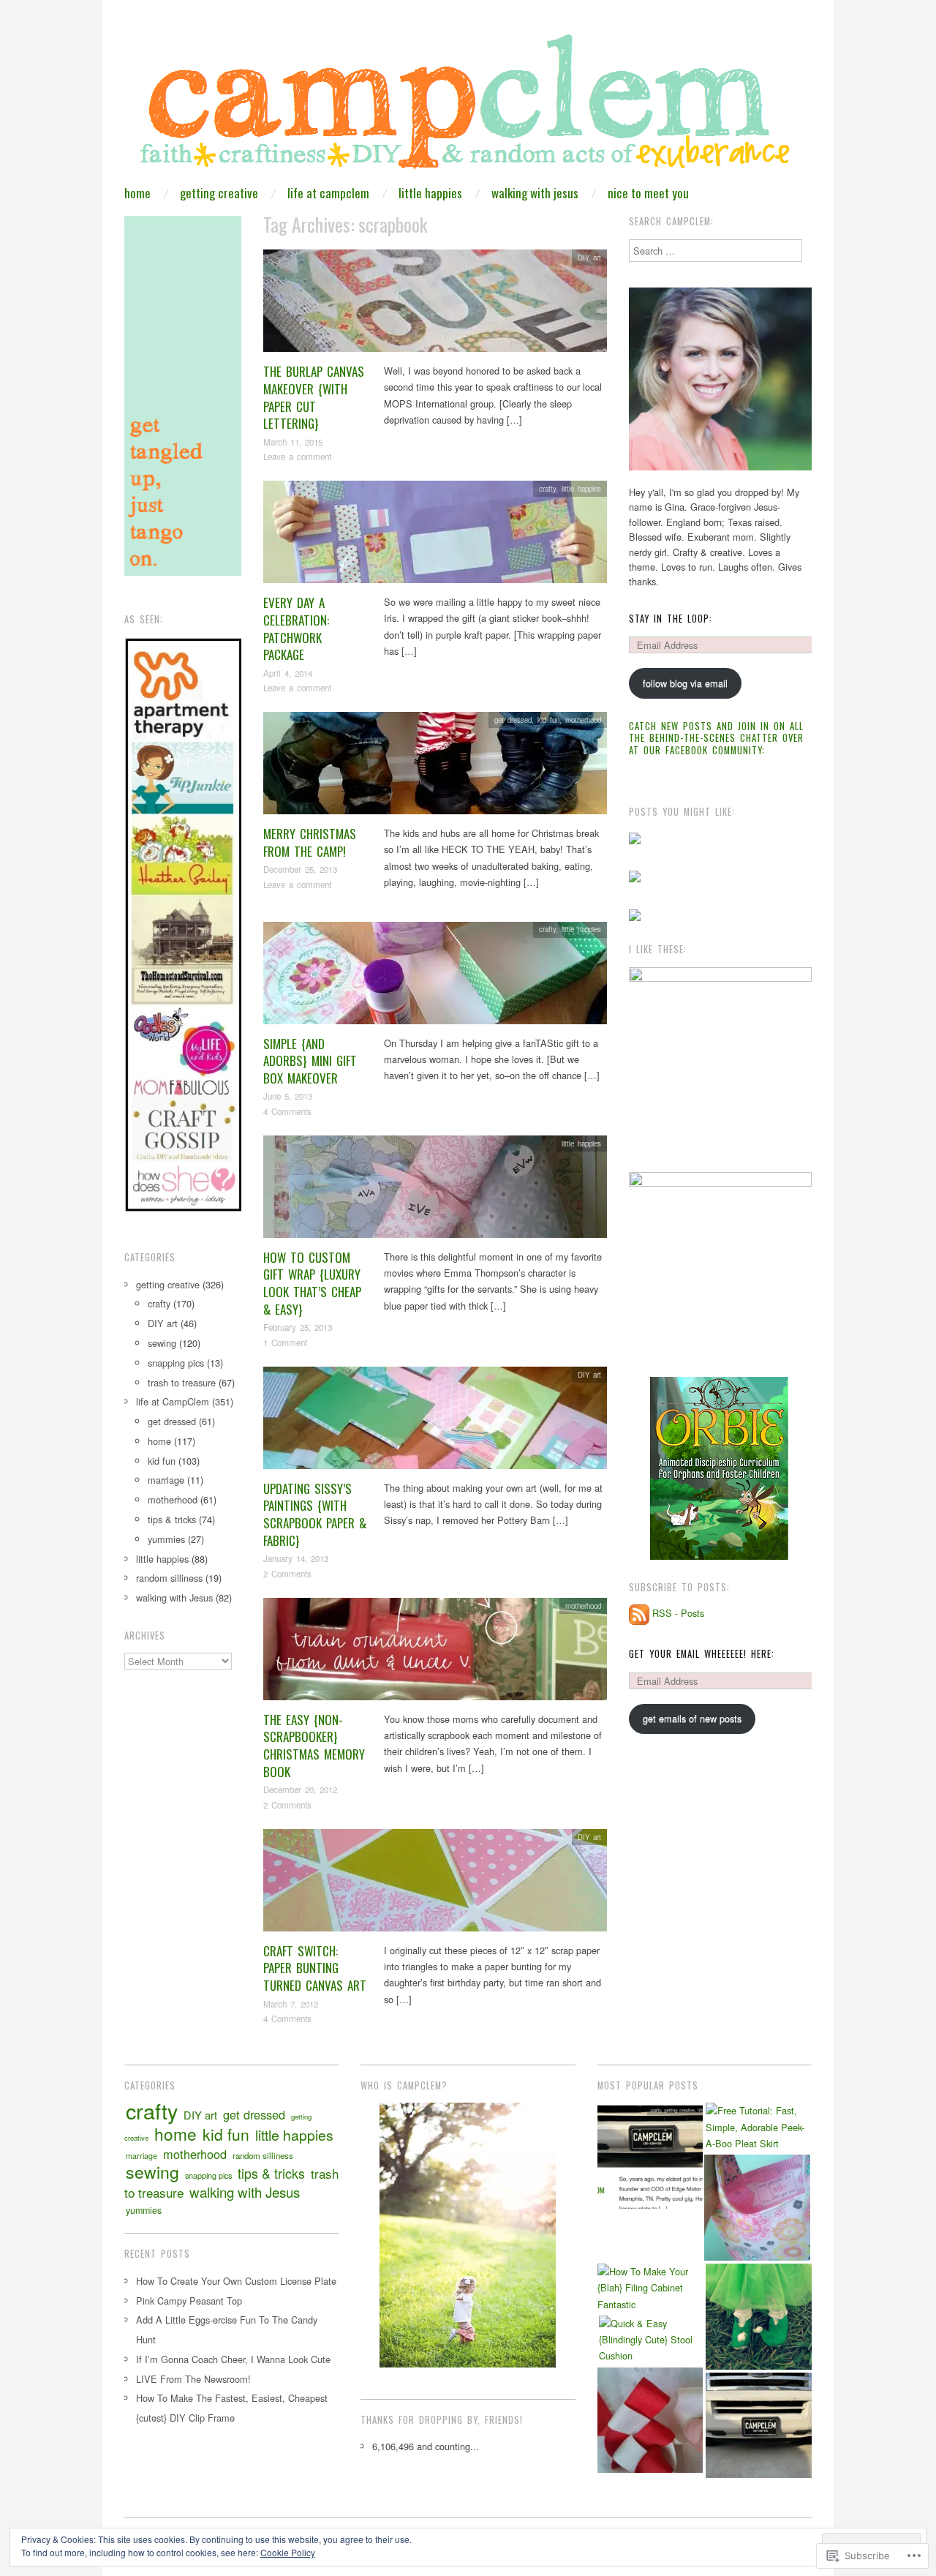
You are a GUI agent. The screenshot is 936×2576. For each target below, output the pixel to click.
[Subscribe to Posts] (639, 1614)
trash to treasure (182, 1382)
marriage (166, 1480)
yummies (166, 1539)
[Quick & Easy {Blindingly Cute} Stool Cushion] (652, 2340)
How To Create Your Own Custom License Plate (236, 2281)
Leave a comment (297, 457)
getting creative (219, 193)
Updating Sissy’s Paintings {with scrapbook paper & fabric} (315, 1514)
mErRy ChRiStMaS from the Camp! (310, 842)
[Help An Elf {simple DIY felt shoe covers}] (759, 2317)
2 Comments (287, 1574)
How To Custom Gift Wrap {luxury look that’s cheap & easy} (312, 1283)
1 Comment (285, 1343)
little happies (430, 193)
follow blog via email (685, 683)
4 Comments (287, 1111)
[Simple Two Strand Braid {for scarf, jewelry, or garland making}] (650, 2421)
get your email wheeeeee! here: (702, 1654)
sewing (162, 1343)
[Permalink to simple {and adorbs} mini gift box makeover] (435, 976)
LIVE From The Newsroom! (193, 2379)
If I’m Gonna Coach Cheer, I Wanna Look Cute (233, 2359)
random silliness (169, 1578)
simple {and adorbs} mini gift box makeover (310, 1061)
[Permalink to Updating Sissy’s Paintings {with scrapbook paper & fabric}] (435, 1421)
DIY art (589, 258)
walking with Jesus (535, 193)
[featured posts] (650, 2156)
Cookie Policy (288, 2552)
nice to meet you (648, 193)
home (137, 193)
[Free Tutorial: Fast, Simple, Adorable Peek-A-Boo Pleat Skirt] (759, 2127)
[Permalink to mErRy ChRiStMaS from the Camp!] (435, 767)
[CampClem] (468, 106)
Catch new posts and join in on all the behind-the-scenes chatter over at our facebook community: (716, 738)
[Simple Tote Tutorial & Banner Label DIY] (757, 2208)
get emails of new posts (692, 1718)
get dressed (513, 720)
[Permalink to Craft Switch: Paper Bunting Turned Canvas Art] (435, 1884)
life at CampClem (328, 193)
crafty (547, 489)
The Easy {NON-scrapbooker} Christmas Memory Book (314, 1746)
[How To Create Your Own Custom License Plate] (759, 2426)
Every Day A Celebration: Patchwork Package (296, 628)
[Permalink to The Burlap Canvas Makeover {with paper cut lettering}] (435, 305)
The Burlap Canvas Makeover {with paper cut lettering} (314, 397)
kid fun (548, 720)
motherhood (583, 720)
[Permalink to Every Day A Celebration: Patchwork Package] (435, 536)
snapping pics (176, 1363)
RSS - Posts (678, 1614)
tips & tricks (172, 1519)
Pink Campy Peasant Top (189, 2301)
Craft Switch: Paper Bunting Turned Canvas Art (315, 1968)
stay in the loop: (671, 619)
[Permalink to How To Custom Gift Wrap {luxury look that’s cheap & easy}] (435, 1191)
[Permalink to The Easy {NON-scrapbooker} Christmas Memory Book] (435, 1652)
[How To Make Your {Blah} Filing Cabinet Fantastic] (650, 2288)
